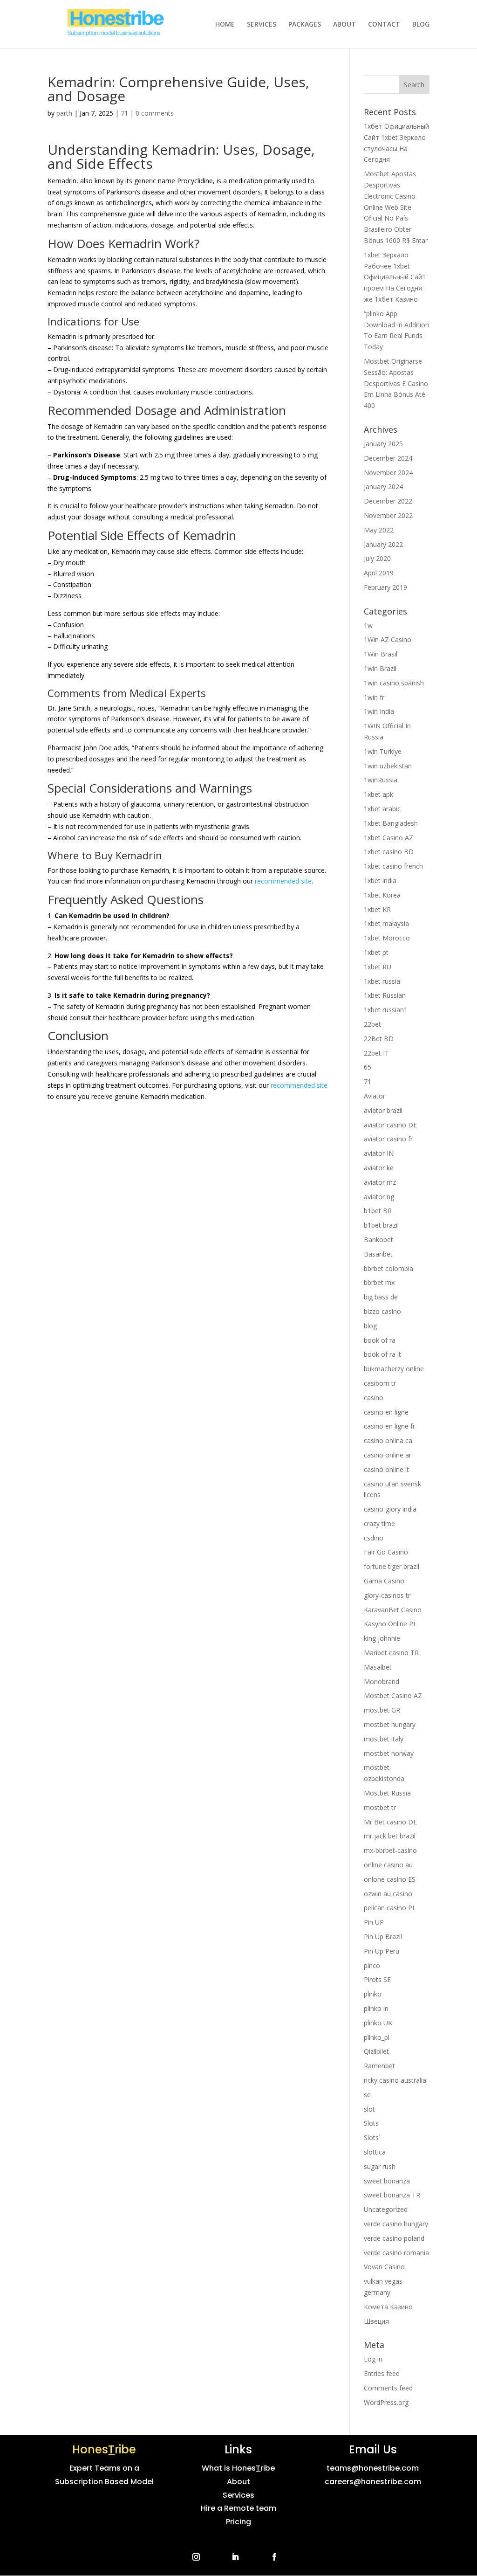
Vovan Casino (384, 2267)
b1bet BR (378, 1211)
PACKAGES (305, 25)
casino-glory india (390, 1509)
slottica (375, 2152)
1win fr (374, 697)
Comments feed (388, 2388)
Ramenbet (379, 2066)
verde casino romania (396, 2253)
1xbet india (380, 881)
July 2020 (377, 558)
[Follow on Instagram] (196, 2557)
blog (370, 1326)
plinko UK (378, 2023)
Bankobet (378, 1240)
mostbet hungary (390, 1724)
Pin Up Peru (382, 1951)
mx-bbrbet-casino (390, 1850)
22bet (372, 1024)
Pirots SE (377, 1979)
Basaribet (378, 1254)
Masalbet (378, 1667)
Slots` (372, 2137)
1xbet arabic (382, 809)
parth (64, 113)
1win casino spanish (394, 683)
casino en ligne (386, 1412)
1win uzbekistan (388, 766)
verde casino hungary (396, 2224)
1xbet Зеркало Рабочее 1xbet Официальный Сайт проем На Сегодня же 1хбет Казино (395, 277)
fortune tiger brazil (392, 1566)
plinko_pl (377, 2037)
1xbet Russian (385, 995)
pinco (372, 1965)
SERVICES (262, 25)
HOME (225, 25)
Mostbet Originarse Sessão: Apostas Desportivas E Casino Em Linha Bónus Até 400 (396, 383)
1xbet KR (377, 909)
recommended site (283, 881)
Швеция (376, 2321)
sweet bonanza (387, 2181)
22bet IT (376, 1053)
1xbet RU (378, 967)
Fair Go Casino (386, 1552)
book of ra (380, 1340)
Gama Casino (384, 1581)
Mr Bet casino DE (390, 1822)
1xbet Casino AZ (388, 838)
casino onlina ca (388, 1440)
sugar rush (380, 2166)
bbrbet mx (379, 1282)
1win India (379, 711)
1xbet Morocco (387, 938)
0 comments (155, 113)
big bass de (381, 1297)
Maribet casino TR (391, 1653)
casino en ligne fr (389, 1426)
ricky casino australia (395, 2080)
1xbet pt (376, 952)
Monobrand (382, 1682)
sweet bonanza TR (392, 2195)
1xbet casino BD (389, 852)
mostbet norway (389, 1753)
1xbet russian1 (386, 1010)
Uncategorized (386, 2209)
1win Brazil (380, 668)
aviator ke (379, 1168)
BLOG (421, 25)
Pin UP (374, 1922)
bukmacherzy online (394, 1369)
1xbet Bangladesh (391, 823)
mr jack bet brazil (390, 1836)
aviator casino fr (388, 1139)
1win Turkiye (383, 751)
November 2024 (388, 473)
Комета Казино (388, 2307)
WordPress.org (386, 2402)
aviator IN (379, 1153)
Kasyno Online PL (390, 1624)
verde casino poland (394, 2238)
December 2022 (388, 501)
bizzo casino (382, 1311)
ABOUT (344, 25)
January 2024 (383, 487)
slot (369, 2109)
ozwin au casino (388, 1894)
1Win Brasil (381, 654)
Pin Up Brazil (383, 1937)
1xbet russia (382, 981)
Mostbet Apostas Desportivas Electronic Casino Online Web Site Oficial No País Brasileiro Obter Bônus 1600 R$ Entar (396, 207)
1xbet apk (378, 794)
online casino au (388, 1865)
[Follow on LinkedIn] (235, 2557)
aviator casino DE (390, 1125)
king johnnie (382, 1638)
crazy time (379, 1523)
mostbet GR (382, 1710)
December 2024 (388, 458)
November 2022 (388, 515)
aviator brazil (383, 1110)
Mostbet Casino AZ (393, 1695)
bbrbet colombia (388, 1268)
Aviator (375, 1096)
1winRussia (381, 780)
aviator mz (380, 1182)
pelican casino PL (390, 1908)
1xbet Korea (382, 895)
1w (368, 625)
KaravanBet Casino (393, 1610)
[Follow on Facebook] (274, 2557)
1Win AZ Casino (388, 639)
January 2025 (383, 444)
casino (374, 1398)
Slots (371, 2123)
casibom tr (380, 1383)
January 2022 (383, 544)
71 (124, 113)
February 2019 (385, 587)
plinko (373, 1994)
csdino (374, 1538)
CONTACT (384, 25)
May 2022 (379, 530)
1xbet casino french (393, 866)
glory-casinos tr (387, 1595)
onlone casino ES (390, 1879)
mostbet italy (384, 1739)
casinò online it (386, 1469)
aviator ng (379, 1197)
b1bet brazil (381, 1225)
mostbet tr (380, 1807)
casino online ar (388, 1455)
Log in (373, 2359)
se (367, 2095)
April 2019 (379, 573)
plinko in (376, 2008)
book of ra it (382, 1354)
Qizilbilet (376, 2051)
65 (368, 1067)
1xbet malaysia (386, 923)
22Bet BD (379, 1039)
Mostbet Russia (387, 1793)
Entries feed (382, 2373)
